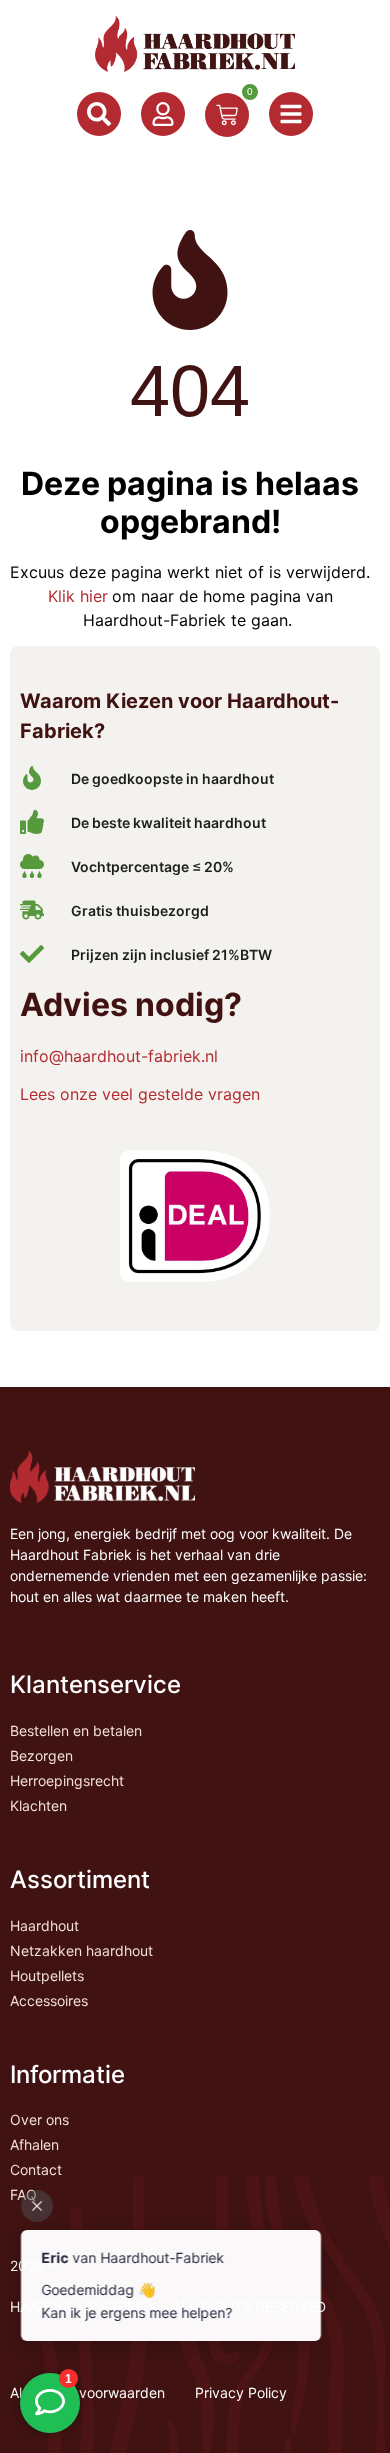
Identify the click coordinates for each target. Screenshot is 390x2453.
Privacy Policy (241, 2392)
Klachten (38, 1805)
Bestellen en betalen (76, 1730)
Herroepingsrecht (67, 1780)
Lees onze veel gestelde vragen (140, 1094)
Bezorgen (41, 1755)
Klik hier (78, 596)
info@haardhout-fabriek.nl (119, 1056)
